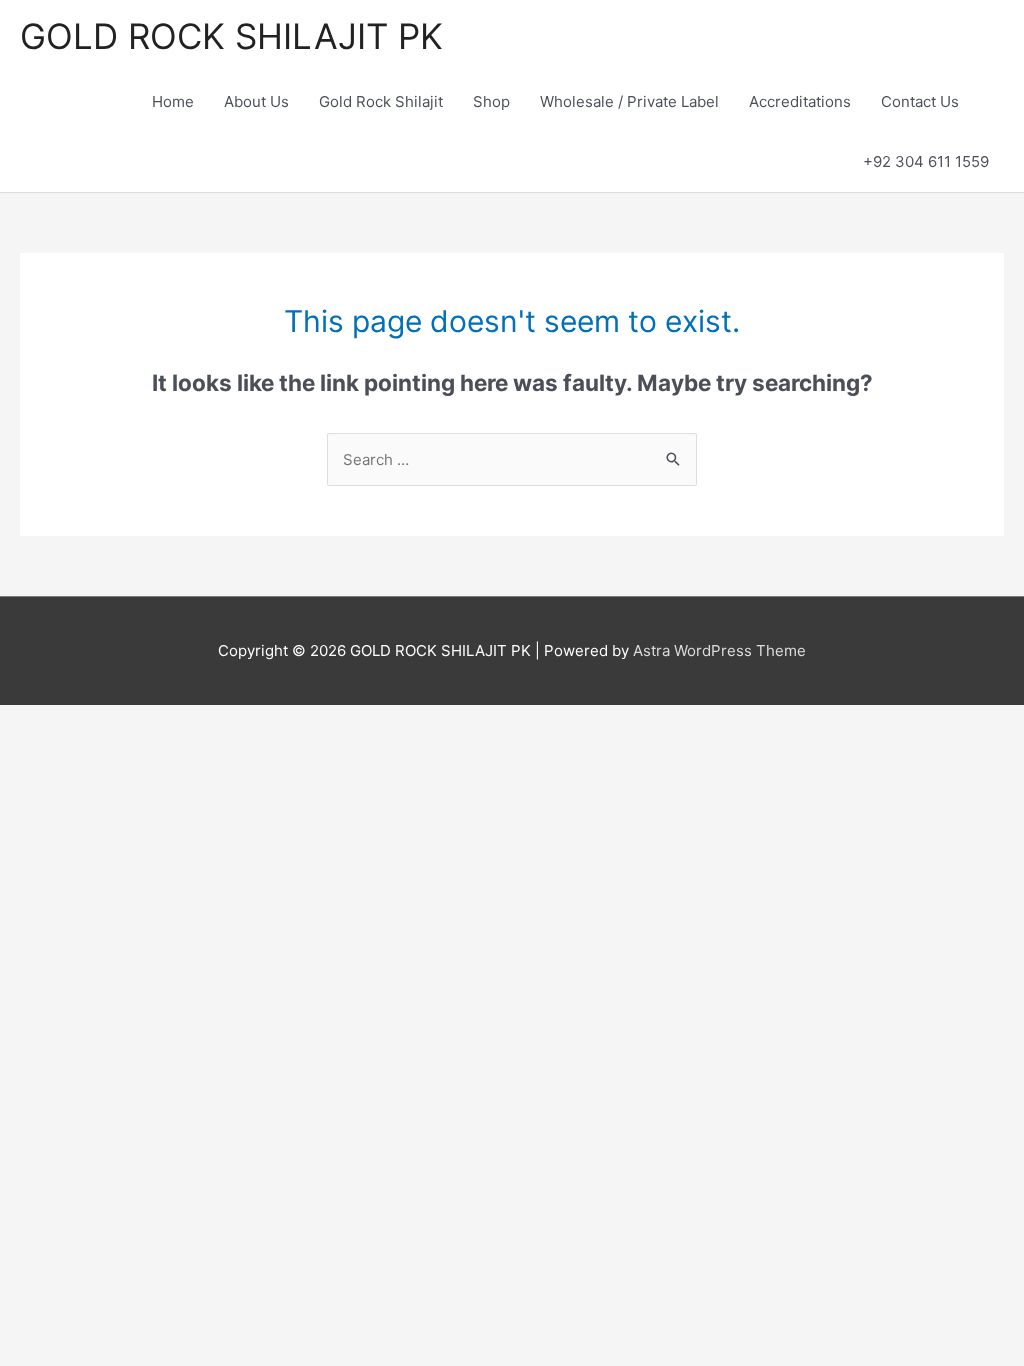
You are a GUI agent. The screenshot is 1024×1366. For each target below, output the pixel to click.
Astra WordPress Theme (719, 650)
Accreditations (800, 101)
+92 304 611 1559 (926, 161)
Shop (491, 101)
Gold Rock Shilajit (381, 101)
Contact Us (920, 101)
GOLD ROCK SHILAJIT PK (231, 36)
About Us (256, 101)
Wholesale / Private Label (629, 101)
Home (173, 101)
